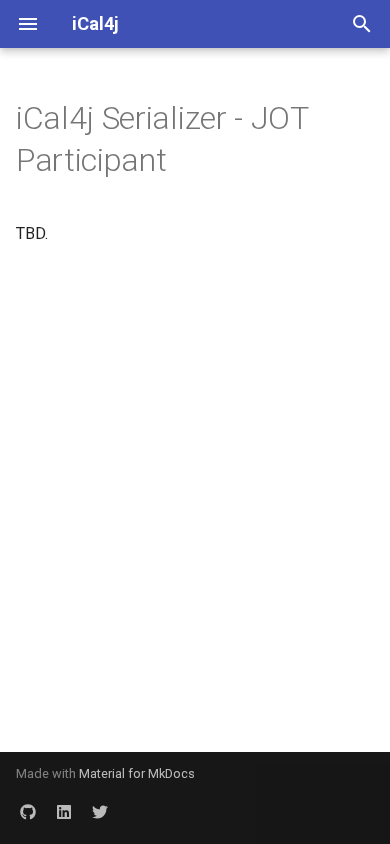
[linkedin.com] (64, 812)
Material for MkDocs (137, 773)
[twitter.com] (100, 812)
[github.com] (28, 812)
